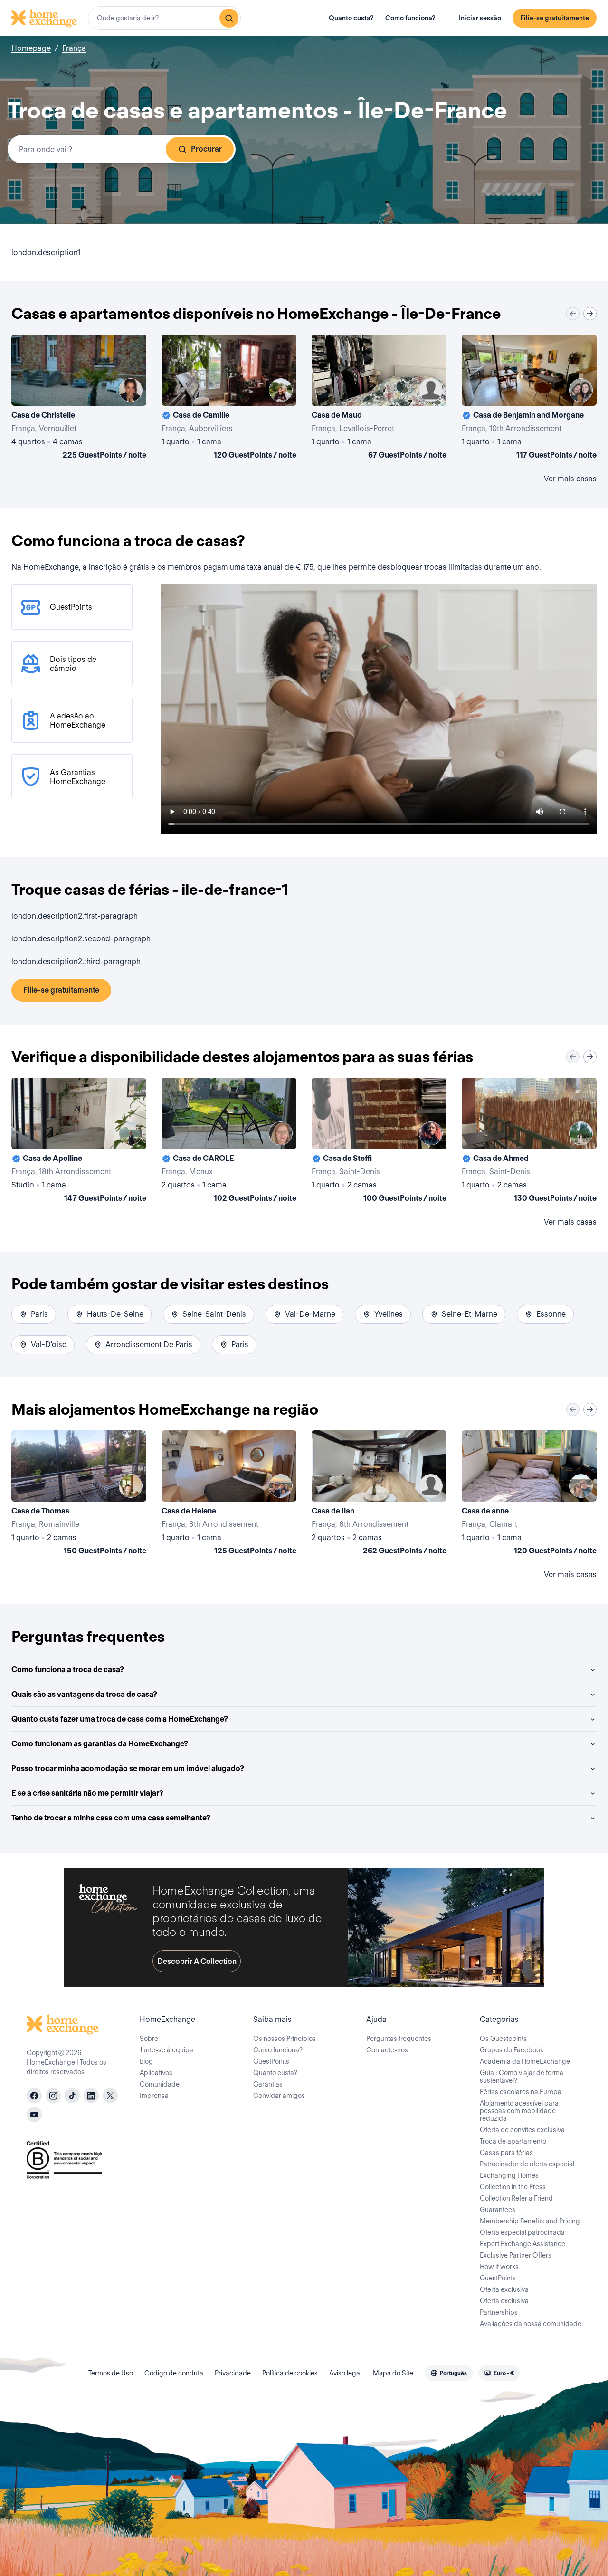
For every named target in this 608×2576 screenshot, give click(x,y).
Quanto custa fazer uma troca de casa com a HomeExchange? (120, 1719)
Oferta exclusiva (504, 2289)
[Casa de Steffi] (379, 1142)
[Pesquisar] (229, 18)
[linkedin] (91, 2096)
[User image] (131, 390)
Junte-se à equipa (166, 2050)
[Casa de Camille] (229, 399)
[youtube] (34, 2115)
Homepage (31, 48)
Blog (146, 2061)
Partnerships (499, 2312)
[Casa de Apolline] (79, 1142)
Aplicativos (156, 2073)
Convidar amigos (279, 2096)
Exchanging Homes (509, 2175)
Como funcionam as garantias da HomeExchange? (100, 1744)
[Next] (590, 314)
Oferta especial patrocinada (522, 2232)
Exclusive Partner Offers (516, 2255)
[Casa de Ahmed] (529, 1142)
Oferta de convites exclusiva (522, 2130)
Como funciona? (410, 18)
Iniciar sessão (480, 18)
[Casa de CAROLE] (229, 1142)
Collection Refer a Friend (516, 2198)
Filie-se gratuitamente (555, 18)
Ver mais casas (570, 479)
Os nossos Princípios (285, 2039)
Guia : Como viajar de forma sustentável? (522, 2077)
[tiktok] (72, 2096)
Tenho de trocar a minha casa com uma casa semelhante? (111, 1818)
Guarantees (498, 2210)
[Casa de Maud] (379, 399)
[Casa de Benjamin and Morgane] (529, 399)
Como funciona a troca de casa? (68, 1670)
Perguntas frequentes (399, 2039)
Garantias (268, 2084)
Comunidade (160, 2084)
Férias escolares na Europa (521, 2092)
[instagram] (53, 2096)
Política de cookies (290, 2373)
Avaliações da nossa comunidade (531, 2324)
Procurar (206, 149)
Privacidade (233, 2373)
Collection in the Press (513, 2187)
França (74, 48)
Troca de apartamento (513, 2141)
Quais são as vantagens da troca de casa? (84, 1694)
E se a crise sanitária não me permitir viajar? (87, 1793)
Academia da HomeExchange (525, 2061)
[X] (110, 2096)
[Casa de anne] (529, 1494)
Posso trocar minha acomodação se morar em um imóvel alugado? (128, 1768)
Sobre (149, 2039)
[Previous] (573, 314)
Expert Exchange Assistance (522, 2244)
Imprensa (154, 2096)
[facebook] (34, 2096)
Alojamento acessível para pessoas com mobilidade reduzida (519, 2111)
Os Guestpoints (503, 2039)
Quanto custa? (351, 18)
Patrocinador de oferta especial (527, 2164)
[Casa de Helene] (229, 1494)
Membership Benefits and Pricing (530, 2221)
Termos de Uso (111, 2373)
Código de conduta (174, 2373)
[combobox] (164, 18)
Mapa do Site (393, 2373)
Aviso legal (345, 2373)
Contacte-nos (387, 2050)
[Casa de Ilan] (379, 1494)
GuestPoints (271, 2061)
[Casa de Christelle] (79, 399)
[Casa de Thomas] (79, 1494)
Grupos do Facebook (512, 2050)
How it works (499, 2267)
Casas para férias (506, 2153)
